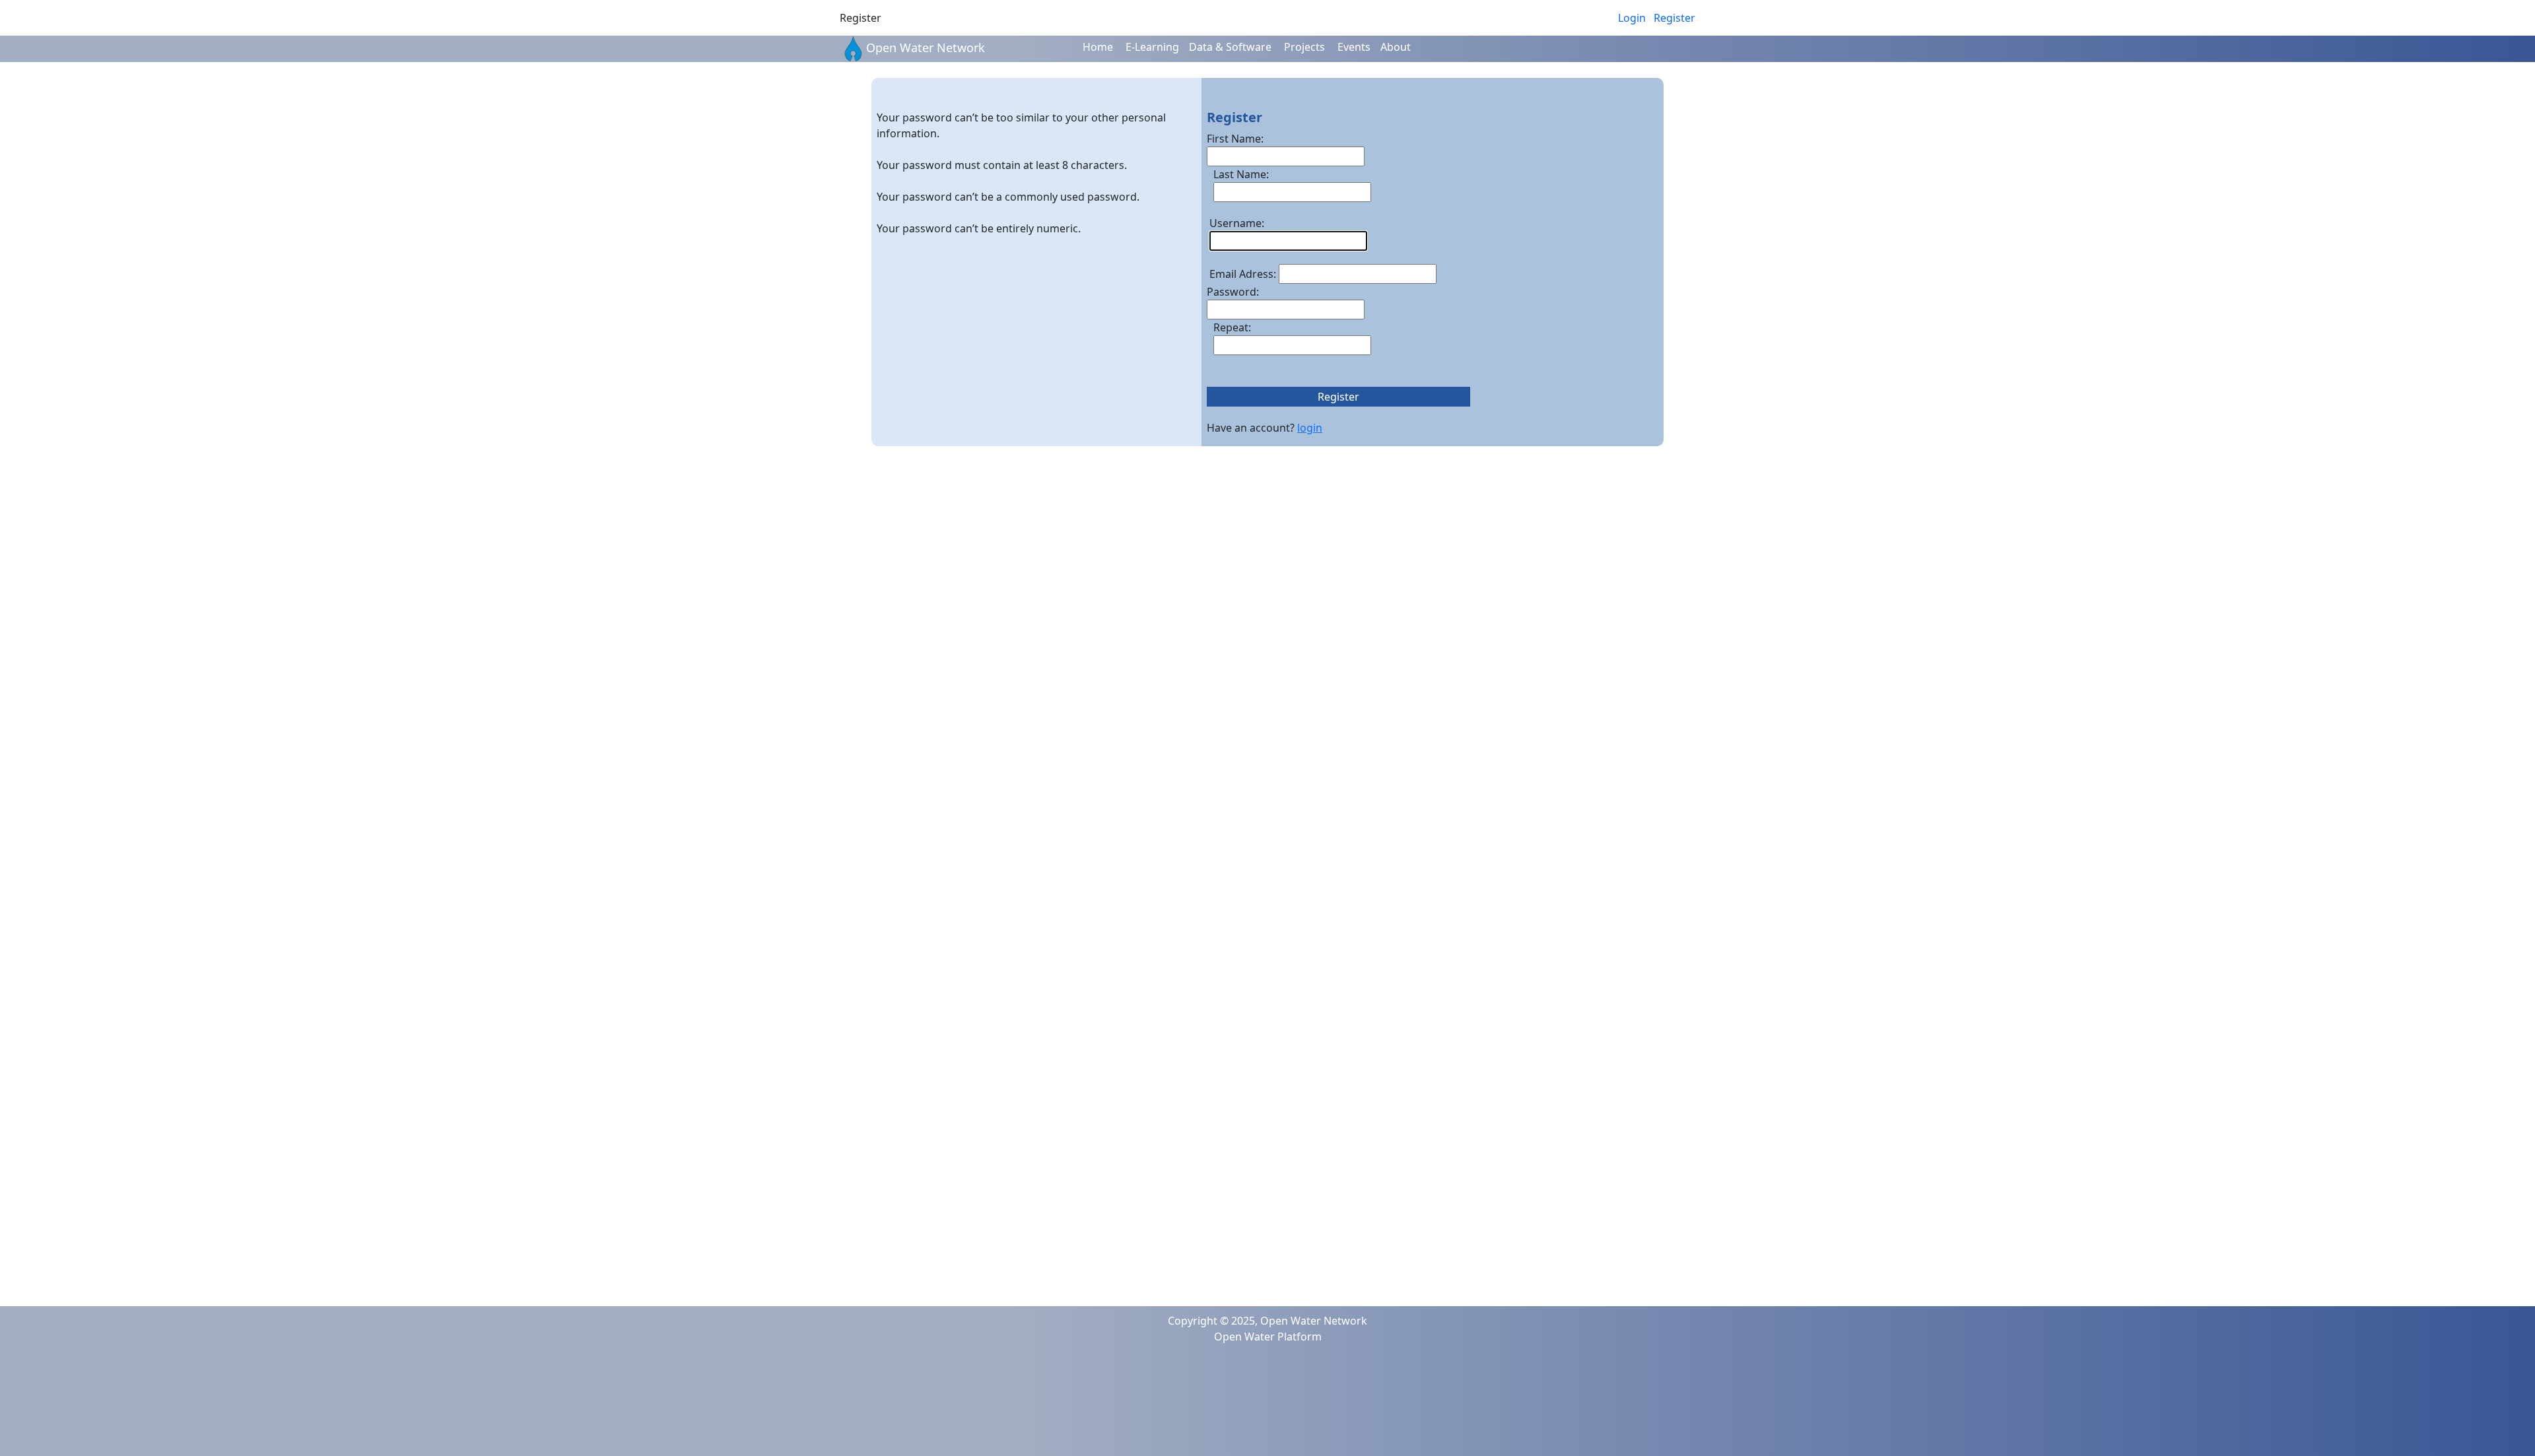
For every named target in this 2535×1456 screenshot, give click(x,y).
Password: (1233, 292)
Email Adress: (1243, 274)
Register (1674, 18)
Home (1098, 47)
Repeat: (1232, 327)
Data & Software (1230, 47)
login (1310, 428)
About (1396, 47)
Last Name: (1241, 174)
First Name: (1235, 139)
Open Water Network (926, 48)
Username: (1237, 223)
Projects (1304, 47)
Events (1354, 47)
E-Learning (1152, 47)
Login (1632, 18)
